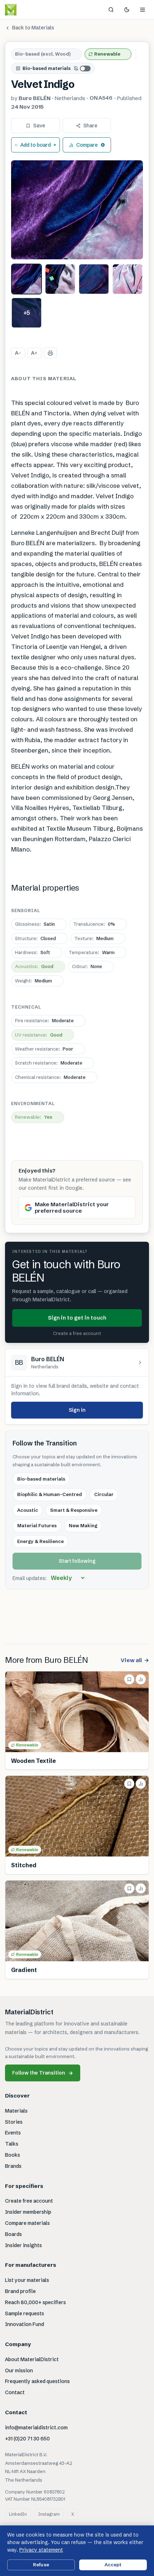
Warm (92, 952)
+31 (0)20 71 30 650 (27, 2439)
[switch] (82, 69)
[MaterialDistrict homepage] (27, 10)
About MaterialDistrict (32, 2359)
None (87, 966)
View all (135, 1660)
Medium (94, 938)
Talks (12, 2144)
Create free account (29, 2201)
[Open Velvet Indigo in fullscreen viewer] (77, 210)
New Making (83, 1525)
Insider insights (23, 2245)
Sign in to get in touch (77, 1318)
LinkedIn (18, 2514)
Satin (35, 924)
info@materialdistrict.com (36, 2428)
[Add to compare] (141, 1679)
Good (34, 966)
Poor (44, 1049)
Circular (104, 1494)
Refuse (41, 2565)
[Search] (111, 10)
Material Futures (37, 1525)
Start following (77, 1561)
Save (39, 126)
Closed (35, 938)
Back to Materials (33, 28)
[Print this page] (50, 353)
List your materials (27, 2280)
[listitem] (27, 279)
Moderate (44, 1020)
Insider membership (28, 2212)
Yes (34, 1117)
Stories (14, 2122)
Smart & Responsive (74, 1510)
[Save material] (129, 1679)
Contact (15, 2392)
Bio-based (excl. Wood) (43, 54)
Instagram (49, 2514)
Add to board (36, 145)
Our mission (19, 2370)
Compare (87, 145)
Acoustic (28, 1510)
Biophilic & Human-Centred (50, 1494)
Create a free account (77, 1333)
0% (94, 924)
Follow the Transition (43, 2073)
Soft (33, 952)
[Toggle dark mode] (127, 10)
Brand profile (20, 2291)
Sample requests (25, 2313)
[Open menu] (143, 10)
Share (90, 126)
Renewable (107, 54)
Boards (13, 2234)
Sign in (77, 1410)
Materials (16, 2111)
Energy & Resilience (40, 1541)
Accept (113, 2565)
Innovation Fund (25, 2324)
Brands (13, 2166)
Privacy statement (41, 2550)
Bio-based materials (47, 68)
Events (13, 2133)
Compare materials (27, 2223)
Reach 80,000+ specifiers (35, 2302)
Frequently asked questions (37, 2381)
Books (13, 2155)
